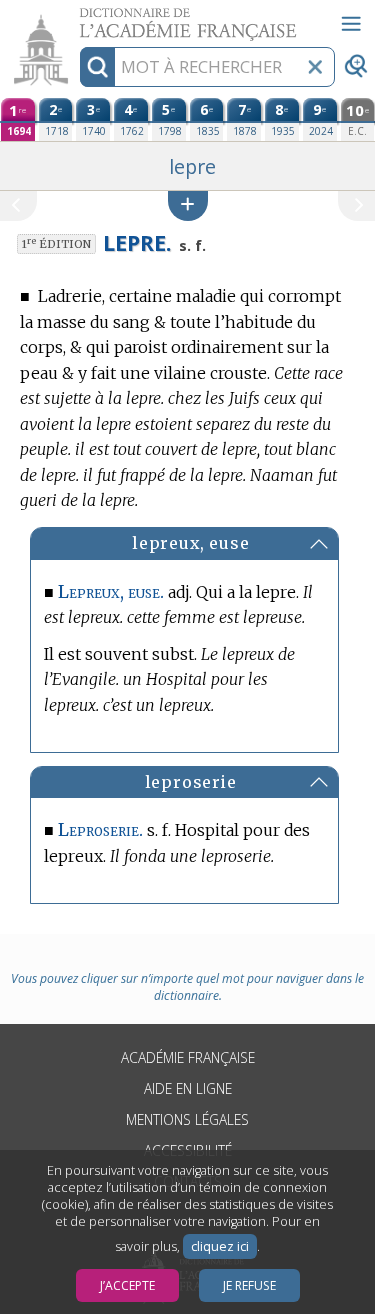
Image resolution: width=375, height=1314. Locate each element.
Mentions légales (187, 1119)
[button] (188, 205)
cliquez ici (220, 1246)
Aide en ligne (188, 1088)
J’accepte (127, 1285)
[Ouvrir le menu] (351, 24)
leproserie (191, 782)
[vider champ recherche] (315, 67)
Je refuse (249, 1285)
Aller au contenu (77, 17)
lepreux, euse (190, 543)
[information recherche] (97, 67)
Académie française (188, 1057)
